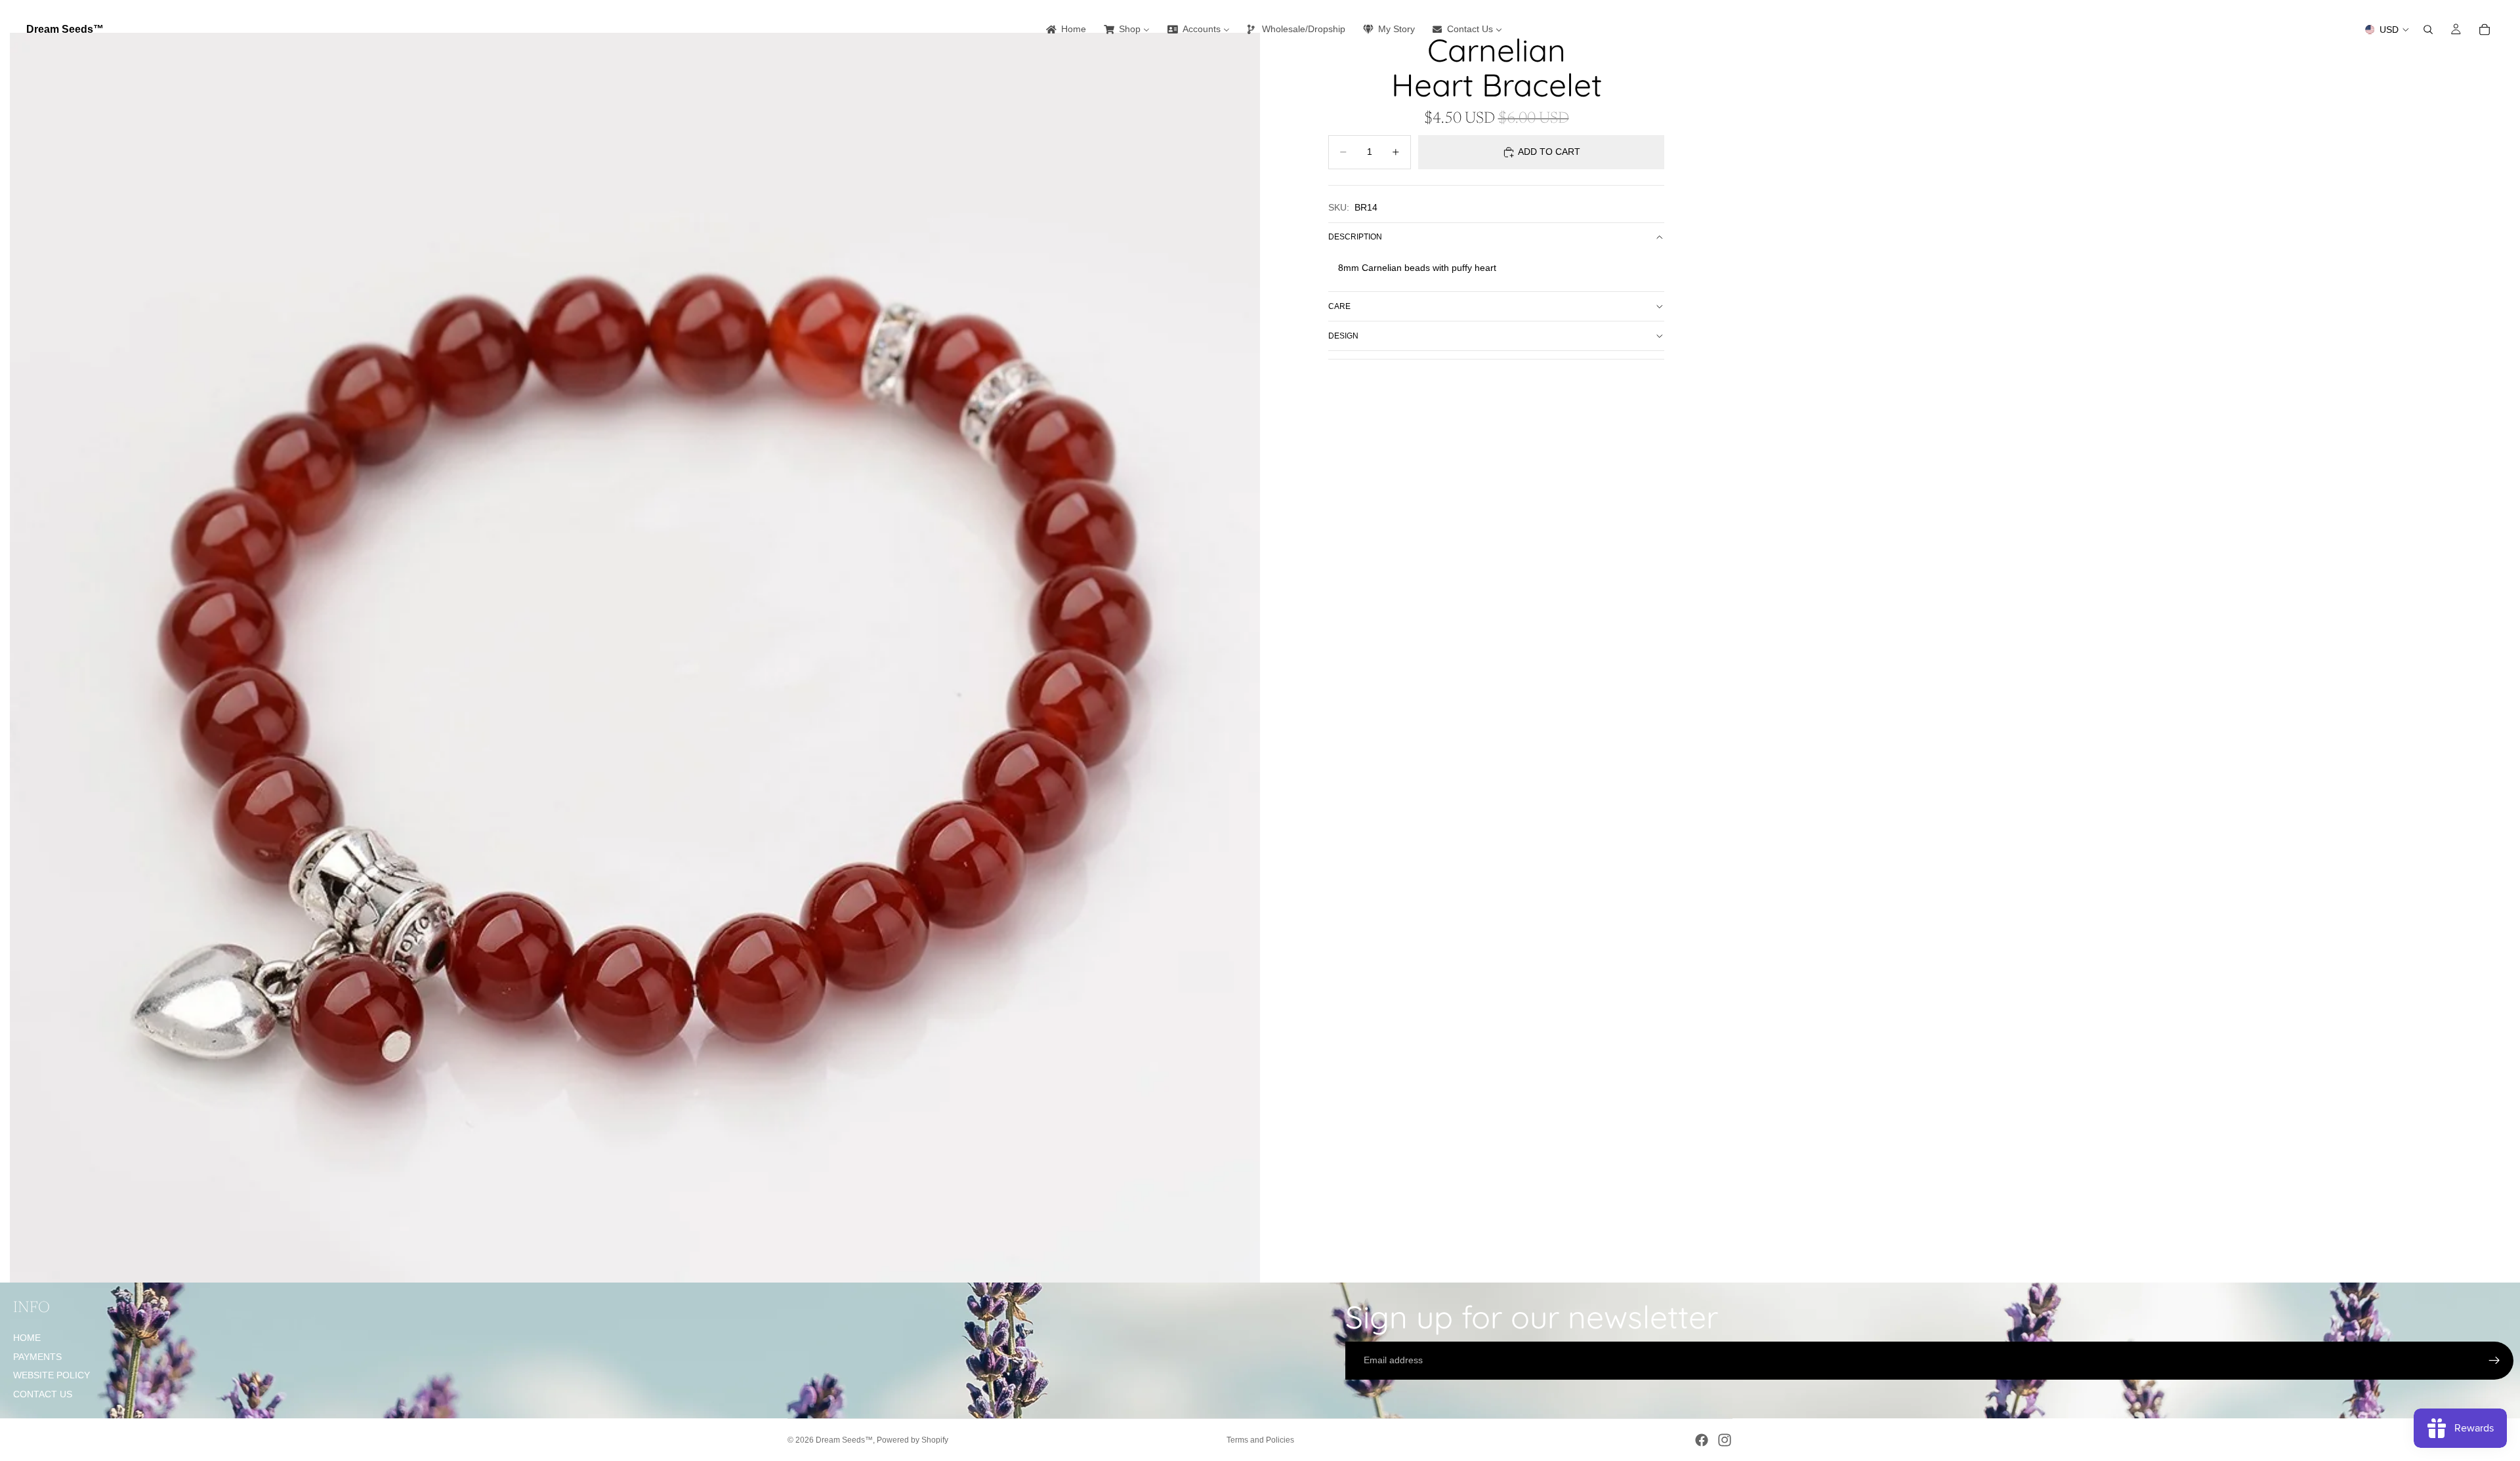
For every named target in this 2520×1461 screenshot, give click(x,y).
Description (1355, 237)
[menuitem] (1065, 30)
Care (1339, 306)
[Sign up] (2494, 1361)
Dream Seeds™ (844, 1440)
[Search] (2428, 30)
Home (27, 1338)
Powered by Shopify (913, 1440)
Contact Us (43, 1394)
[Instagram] (1725, 1440)
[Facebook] (1702, 1440)
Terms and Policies (1260, 1440)
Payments (37, 1357)
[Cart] (2485, 30)
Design (1343, 336)
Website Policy (52, 1375)
